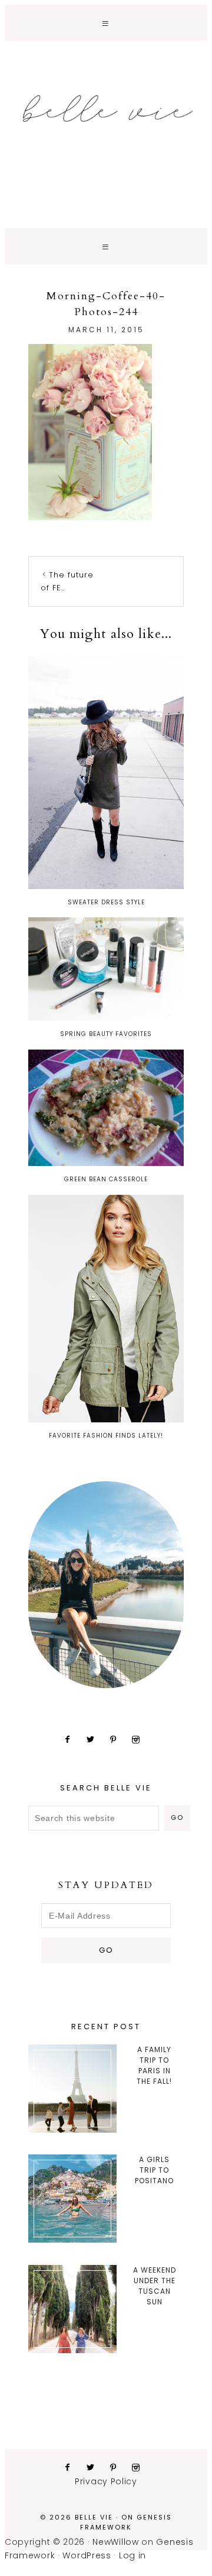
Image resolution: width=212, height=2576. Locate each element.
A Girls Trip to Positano (154, 2170)
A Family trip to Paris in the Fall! (154, 2065)
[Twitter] (95, 1739)
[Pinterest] (118, 1739)
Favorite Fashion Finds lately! (106, 1436)
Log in (132, 2555)
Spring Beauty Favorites (106, 1034)
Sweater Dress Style (106, 902)
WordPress (87, 2555)
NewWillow (115, 2542)
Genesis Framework (126, 2522)
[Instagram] (140, 1739)
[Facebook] (72, 1739)
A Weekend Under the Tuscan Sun (155, 2286)
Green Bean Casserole (106, 1179)
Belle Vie (106, 109)
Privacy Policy (106, 2481)
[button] (106, 23)
